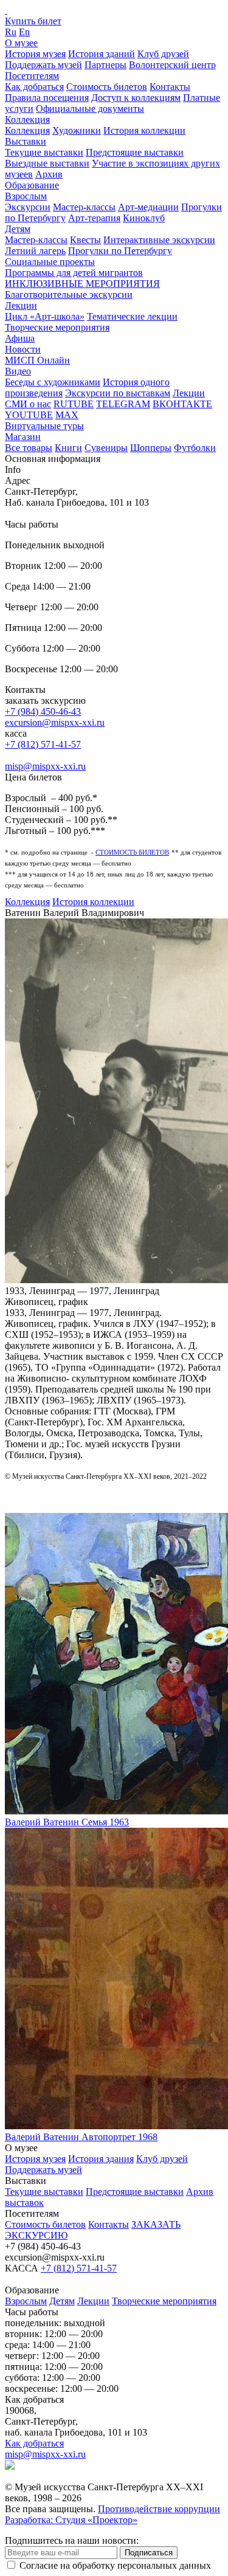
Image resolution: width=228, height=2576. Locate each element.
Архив (49, 174)
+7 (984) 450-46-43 (43, 711)
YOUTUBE (29, 415)
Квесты (85, 240)
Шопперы (151, 448)
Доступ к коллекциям (136, 98)
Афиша (20, 338)
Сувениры (106, 448)
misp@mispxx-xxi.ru (45, 766)
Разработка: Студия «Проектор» (71, 2520)
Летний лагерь (35, 251)
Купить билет (33, 21)
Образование (32, 185)
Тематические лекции (132, 316)
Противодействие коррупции (159, 2509)
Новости (23, 349)
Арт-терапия (94, 218)
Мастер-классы (84, 207)
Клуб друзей (163, 54)
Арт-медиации (148, 207)
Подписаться (149, 2553)
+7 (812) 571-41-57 (43, 744)
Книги (68, 448)
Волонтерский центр (172, 65)
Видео (18, 371)
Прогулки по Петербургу (120, 251)
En (24, 32)
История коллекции (144, 130)
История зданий (102, 54)
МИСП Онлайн (37, 360)
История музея (35, 54)
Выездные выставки (47, 163)
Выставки (26, 141)
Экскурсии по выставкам (118, 393)
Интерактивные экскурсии (159, 240)
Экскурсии (28, 207)
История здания (101, 2159)
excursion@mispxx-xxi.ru (55, 722)
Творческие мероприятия (57, 327)
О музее (21, 43)
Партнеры (105, 65)
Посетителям (32, 76)
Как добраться (34, 87)
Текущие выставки (44, 152)
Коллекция (27, 119)
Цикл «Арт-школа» (45, 316)
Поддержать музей (43, 65)
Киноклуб (144, 218)
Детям (18, 229)
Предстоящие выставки (135, 152)
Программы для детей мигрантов (74, 273)
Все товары (29, 448)
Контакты (170, 87)
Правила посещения (47, 98)
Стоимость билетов (107, 87)
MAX (67, 415)
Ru (11, 32)
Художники (77, 130)
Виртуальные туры (44, 426)
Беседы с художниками (53, 382)
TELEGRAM (123, 404)
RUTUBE (74, 404)
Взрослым (26, 196)
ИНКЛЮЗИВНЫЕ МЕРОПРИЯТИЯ (82, 284)
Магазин (23, 437)
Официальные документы (90, 108)
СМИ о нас (28, 404)
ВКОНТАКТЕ (182, 404)
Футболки (195, 448)
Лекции (21, 305)
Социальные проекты (50, 262)
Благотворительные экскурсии (69, 294)
